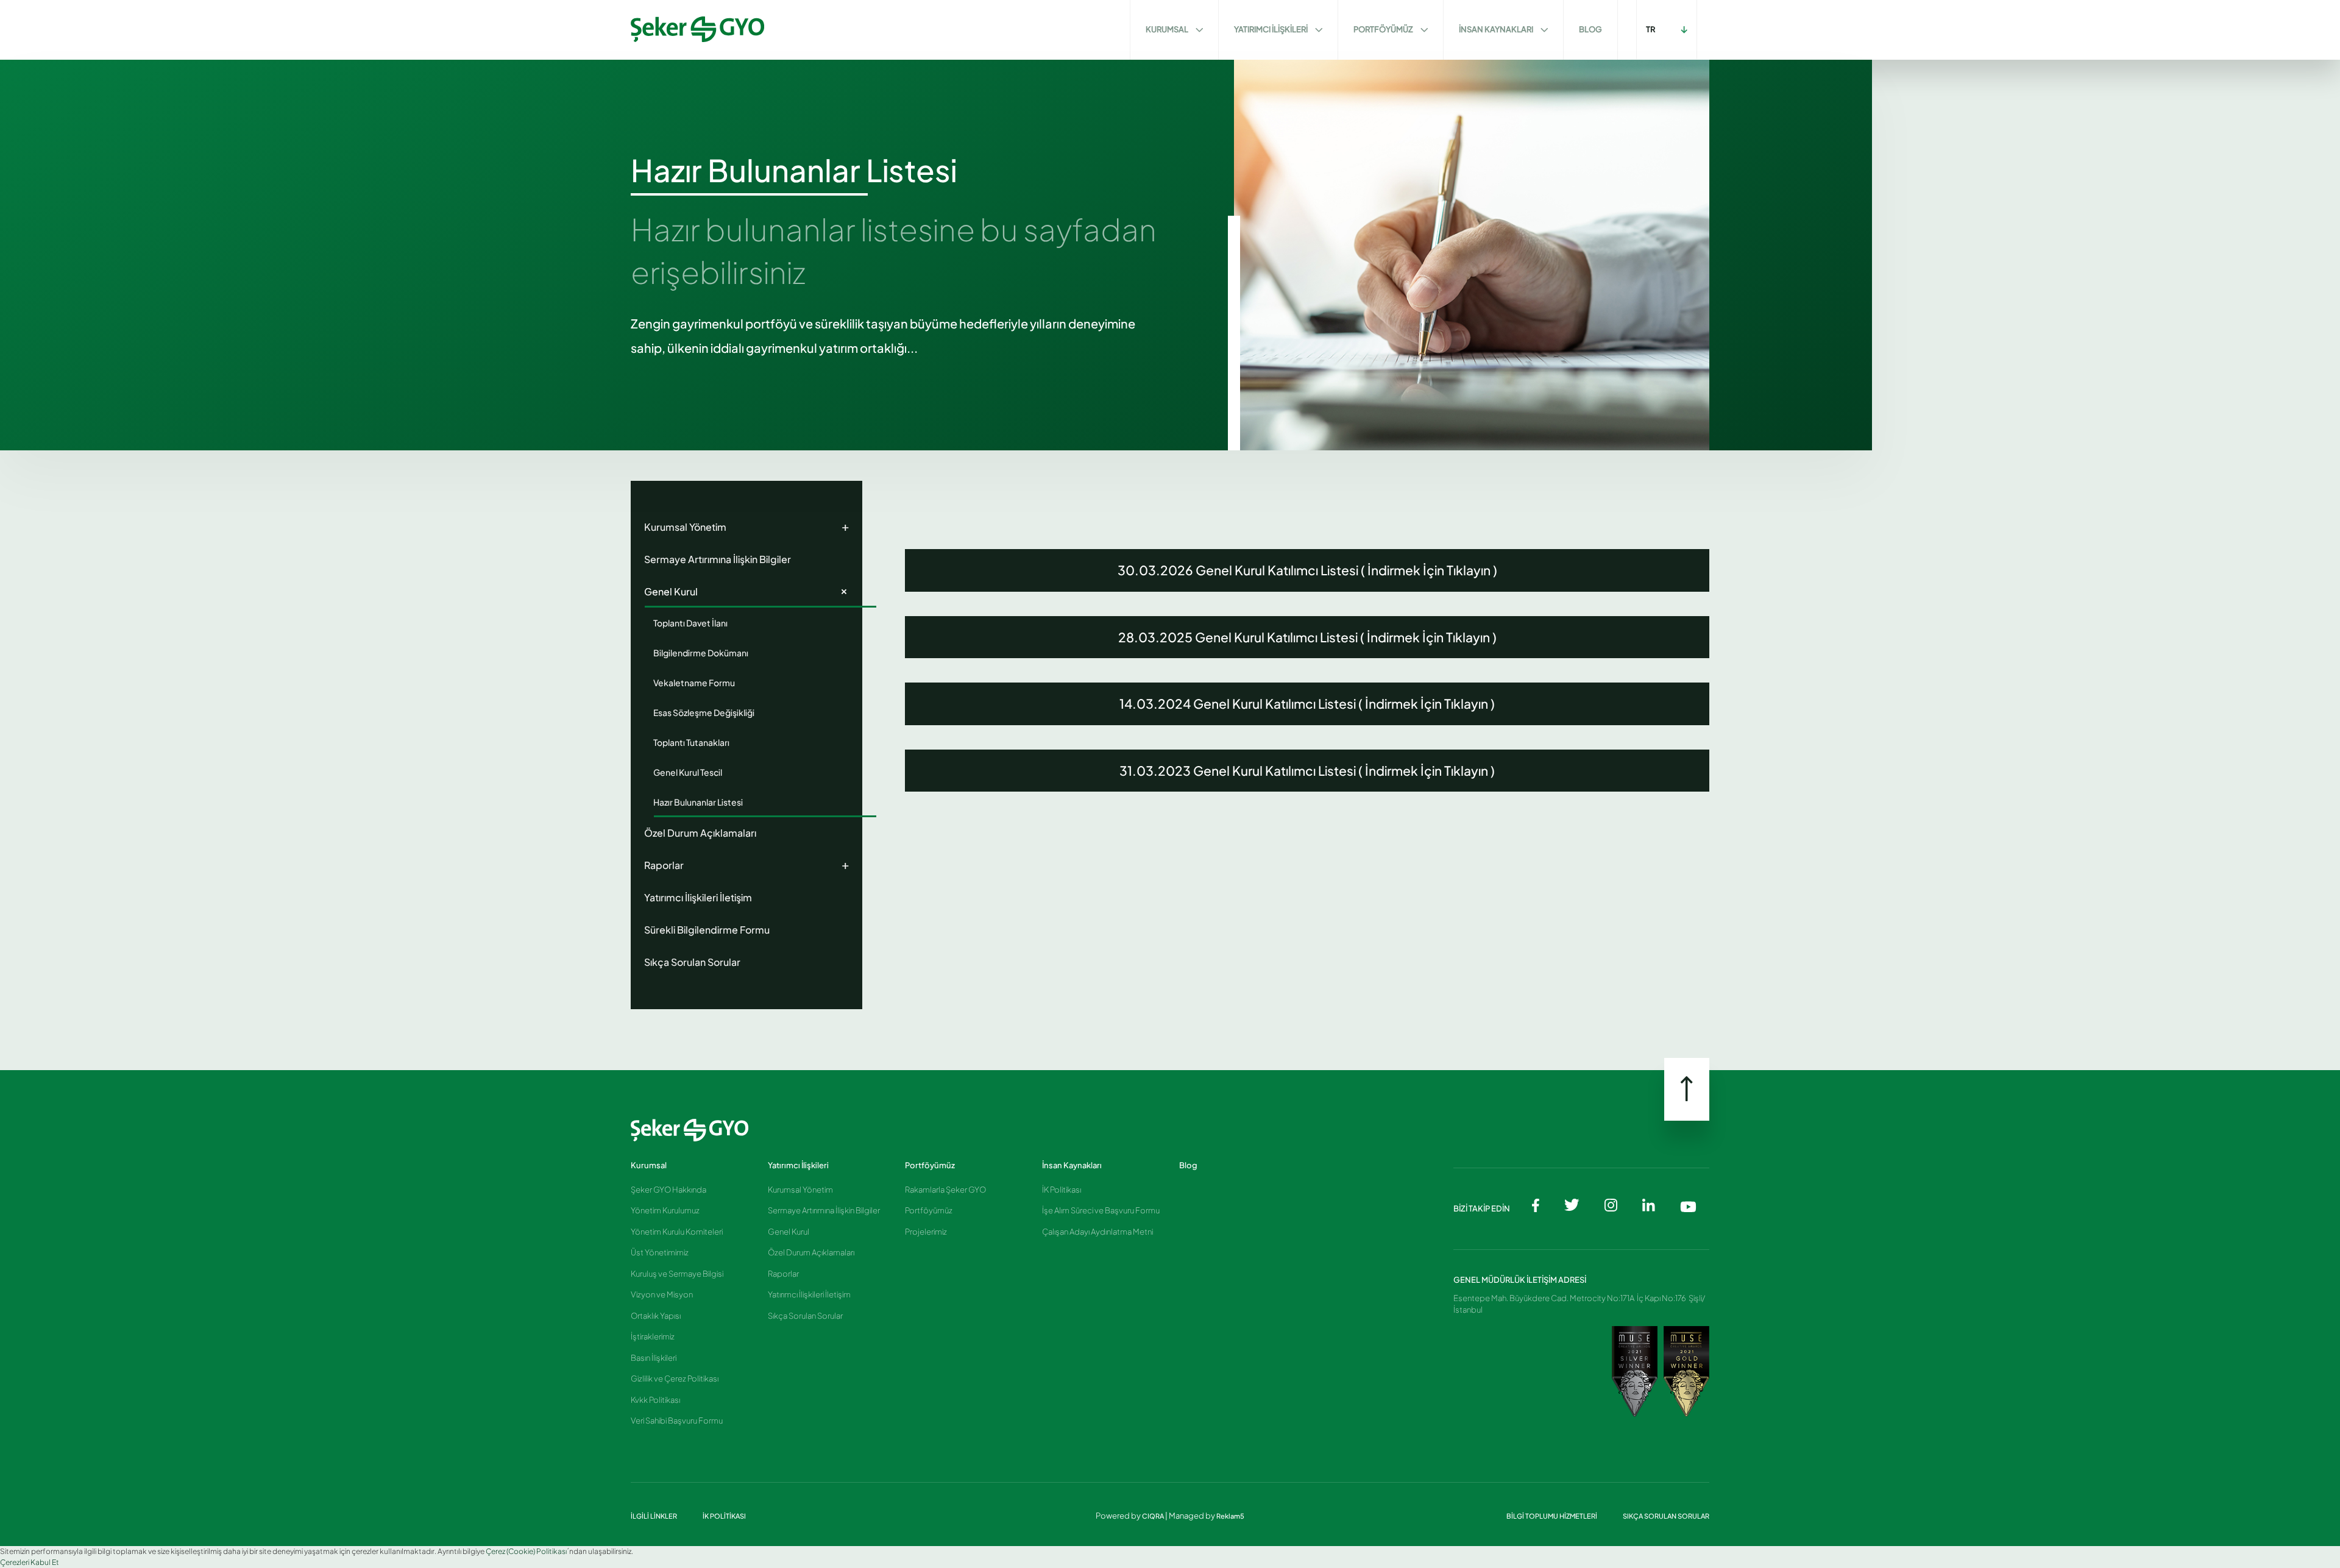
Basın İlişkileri (654, 1358)
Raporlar (746, 864)
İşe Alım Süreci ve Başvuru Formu (1101, 1210)
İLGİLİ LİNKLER (654, 1516)
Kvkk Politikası (655, 1400)
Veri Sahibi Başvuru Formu (677, 1421)
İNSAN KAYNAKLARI (1497, 29)
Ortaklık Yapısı (656, 1316)
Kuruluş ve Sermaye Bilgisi (677, 1274)
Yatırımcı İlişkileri (798, 1165)
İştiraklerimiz (653, 1336)
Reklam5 (1230, 1516)
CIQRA (1154, 1516)
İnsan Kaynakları (1072, 1165)
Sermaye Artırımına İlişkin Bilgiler (718, 559)
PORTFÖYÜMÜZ (1384, 29)
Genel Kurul (749, 590)
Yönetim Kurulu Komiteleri (677, 1232)
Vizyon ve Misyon (662, 1294)
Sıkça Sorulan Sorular (692, 962)
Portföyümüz (930, 1165)
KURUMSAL (1168, 29)
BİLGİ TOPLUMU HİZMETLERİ (1552, 1516)
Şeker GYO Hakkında (668, 1190)
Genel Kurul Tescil (688, 772)
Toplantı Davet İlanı (690, 623)
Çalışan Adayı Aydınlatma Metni (1097, 1232)
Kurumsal (649, 1165)
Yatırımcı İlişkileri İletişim (698, 897)
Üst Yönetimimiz (660, 1252)
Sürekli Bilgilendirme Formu (707, 930)
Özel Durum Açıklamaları (700, 833)
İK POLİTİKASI (724, 1516)
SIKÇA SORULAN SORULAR (1666, 1516)
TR (1651, 29)
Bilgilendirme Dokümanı (701, 653)
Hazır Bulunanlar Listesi (698, 802)
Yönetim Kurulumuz (665, 1210)
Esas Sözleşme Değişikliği (704, 712)
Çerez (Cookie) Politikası (526, 1551)
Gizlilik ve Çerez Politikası (675, 1378)
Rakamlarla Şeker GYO (945, 1190)
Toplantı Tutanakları (691, 742)
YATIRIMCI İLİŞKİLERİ (1271, 29)
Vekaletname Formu (694, 683)
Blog (1188, 1165)
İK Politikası (1062, 1190)
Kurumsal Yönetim (746, 526)
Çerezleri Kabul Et (30, 1562)
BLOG (1590, 29)
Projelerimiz (926, 1232)
